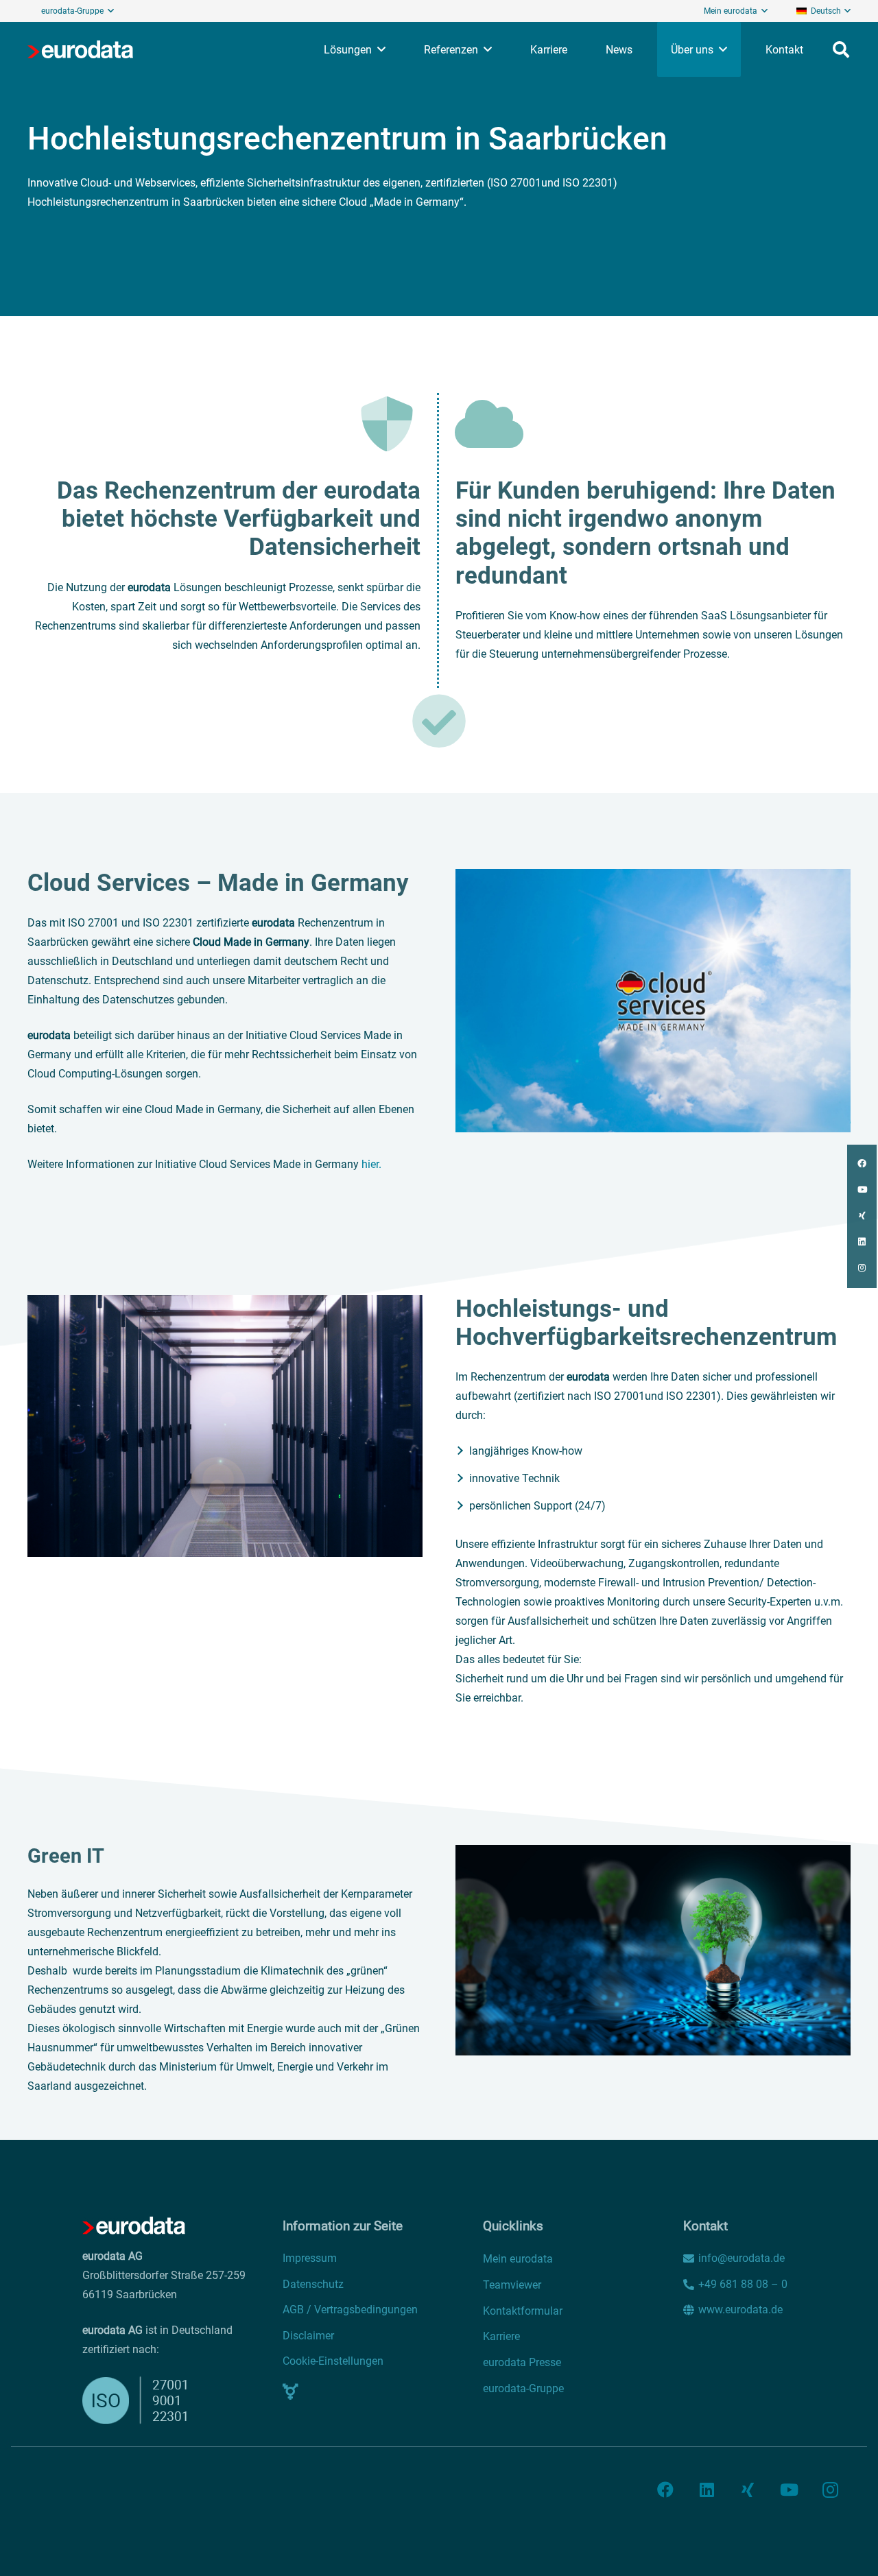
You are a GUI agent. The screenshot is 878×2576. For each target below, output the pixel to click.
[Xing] (748, 2490)
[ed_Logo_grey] (80, 49)
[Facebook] (665, 2490)
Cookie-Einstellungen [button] (333, 2361)
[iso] (141, 2400)
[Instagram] (830, 2490)
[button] (823, 11)
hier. (371, 1164)
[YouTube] (789, 2490)
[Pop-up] (290, 2392)
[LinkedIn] (707, 2490)
